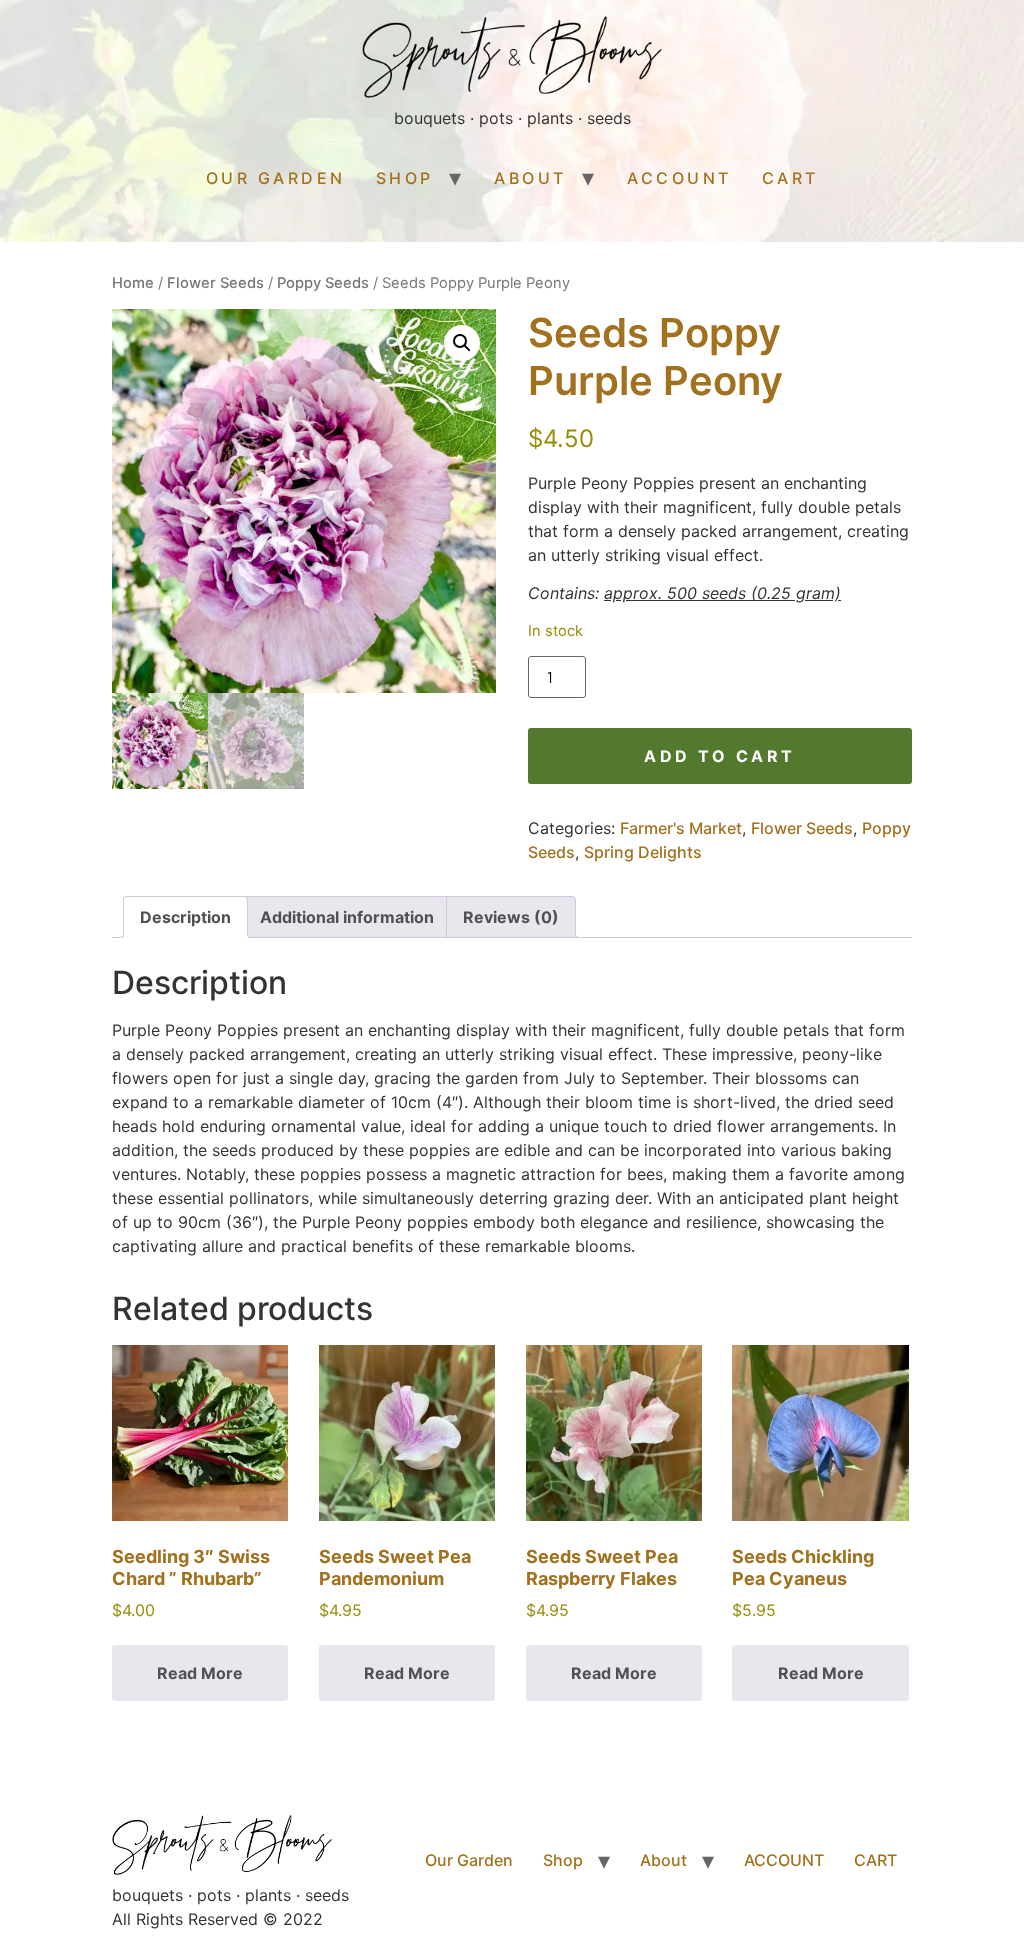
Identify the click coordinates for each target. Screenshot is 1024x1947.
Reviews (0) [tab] (511, 917)
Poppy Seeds (323, 283)
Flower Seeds (215, 283)
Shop (405, 178)
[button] (462, 343)
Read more (200, 1673)
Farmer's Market (681, 828)
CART (790, 178)
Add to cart (720, 756)
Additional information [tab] (347, 917)
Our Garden (276, 178)
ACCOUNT (679, 178)
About (530, 178)
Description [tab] (185, 917)
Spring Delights (643, 852)
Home (133, 283)
